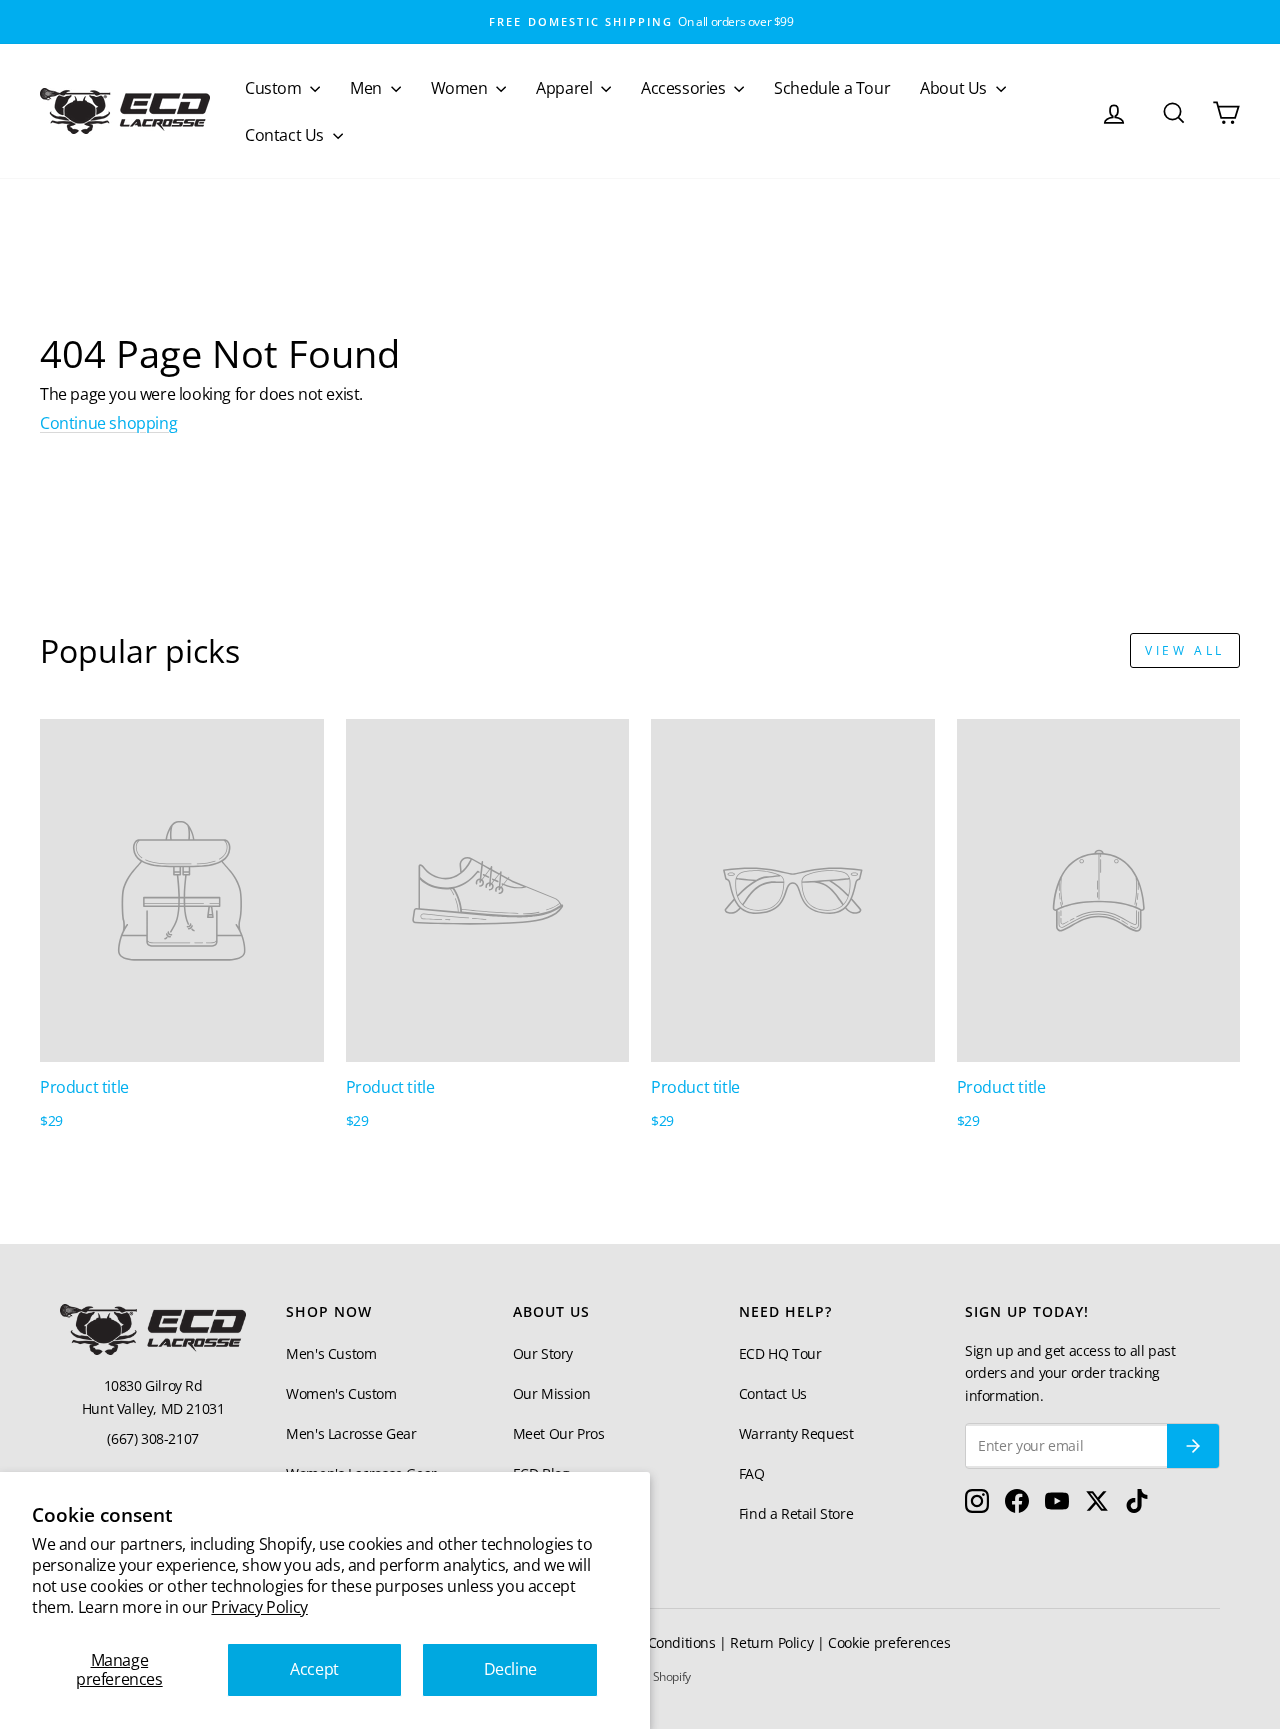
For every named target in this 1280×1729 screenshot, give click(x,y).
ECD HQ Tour (780, 1353)
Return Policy (771, 1642)
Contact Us (286, 135)
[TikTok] (1137, 1506)
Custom (275, 88)
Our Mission (552, 1393)
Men (367, 88)
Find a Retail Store (796, 1513)
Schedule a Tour (832, 88)
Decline (510, 1669)
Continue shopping (108, 423)
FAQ (752, 1473)
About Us (955, 88)
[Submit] (1193, 1446)
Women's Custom (341, 1393)
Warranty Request (796, 1433)
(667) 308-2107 (152, 1438)
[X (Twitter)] (1097, 1506)
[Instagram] (977, 1506)
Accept (314, 1669)
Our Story (543, 1353)
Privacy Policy (259, 1607)
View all (1185, 650)
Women (461, 88)
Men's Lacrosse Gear (351, 1433)
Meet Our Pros (559, 1433)
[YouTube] (1057, 1506)
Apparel (566, 88)
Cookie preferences (889, 1642)
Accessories (685, 88)
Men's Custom (331, 1353)
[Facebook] (1017, 1506)
